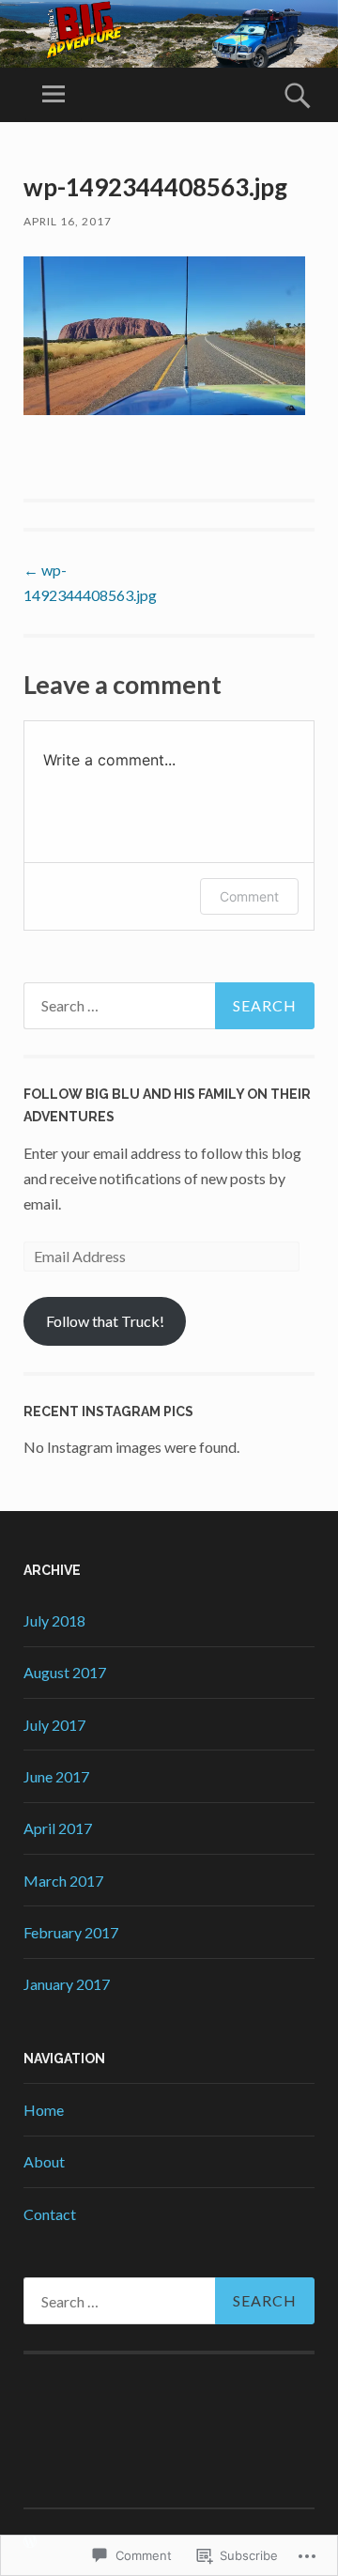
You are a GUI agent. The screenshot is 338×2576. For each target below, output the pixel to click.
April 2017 (58, 1828)
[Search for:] (169, 1006)
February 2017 (71, 1932)
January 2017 (67, 1984)
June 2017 (56, 1776)
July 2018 (54, 1620)
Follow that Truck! (105, 1321)
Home (44, 2110)
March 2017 (63, 1881)
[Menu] (54, 95)
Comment (249, 896)
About (44, 2161)
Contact (50, 2214)
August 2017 (65, 1672)
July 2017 (54, 1725)
